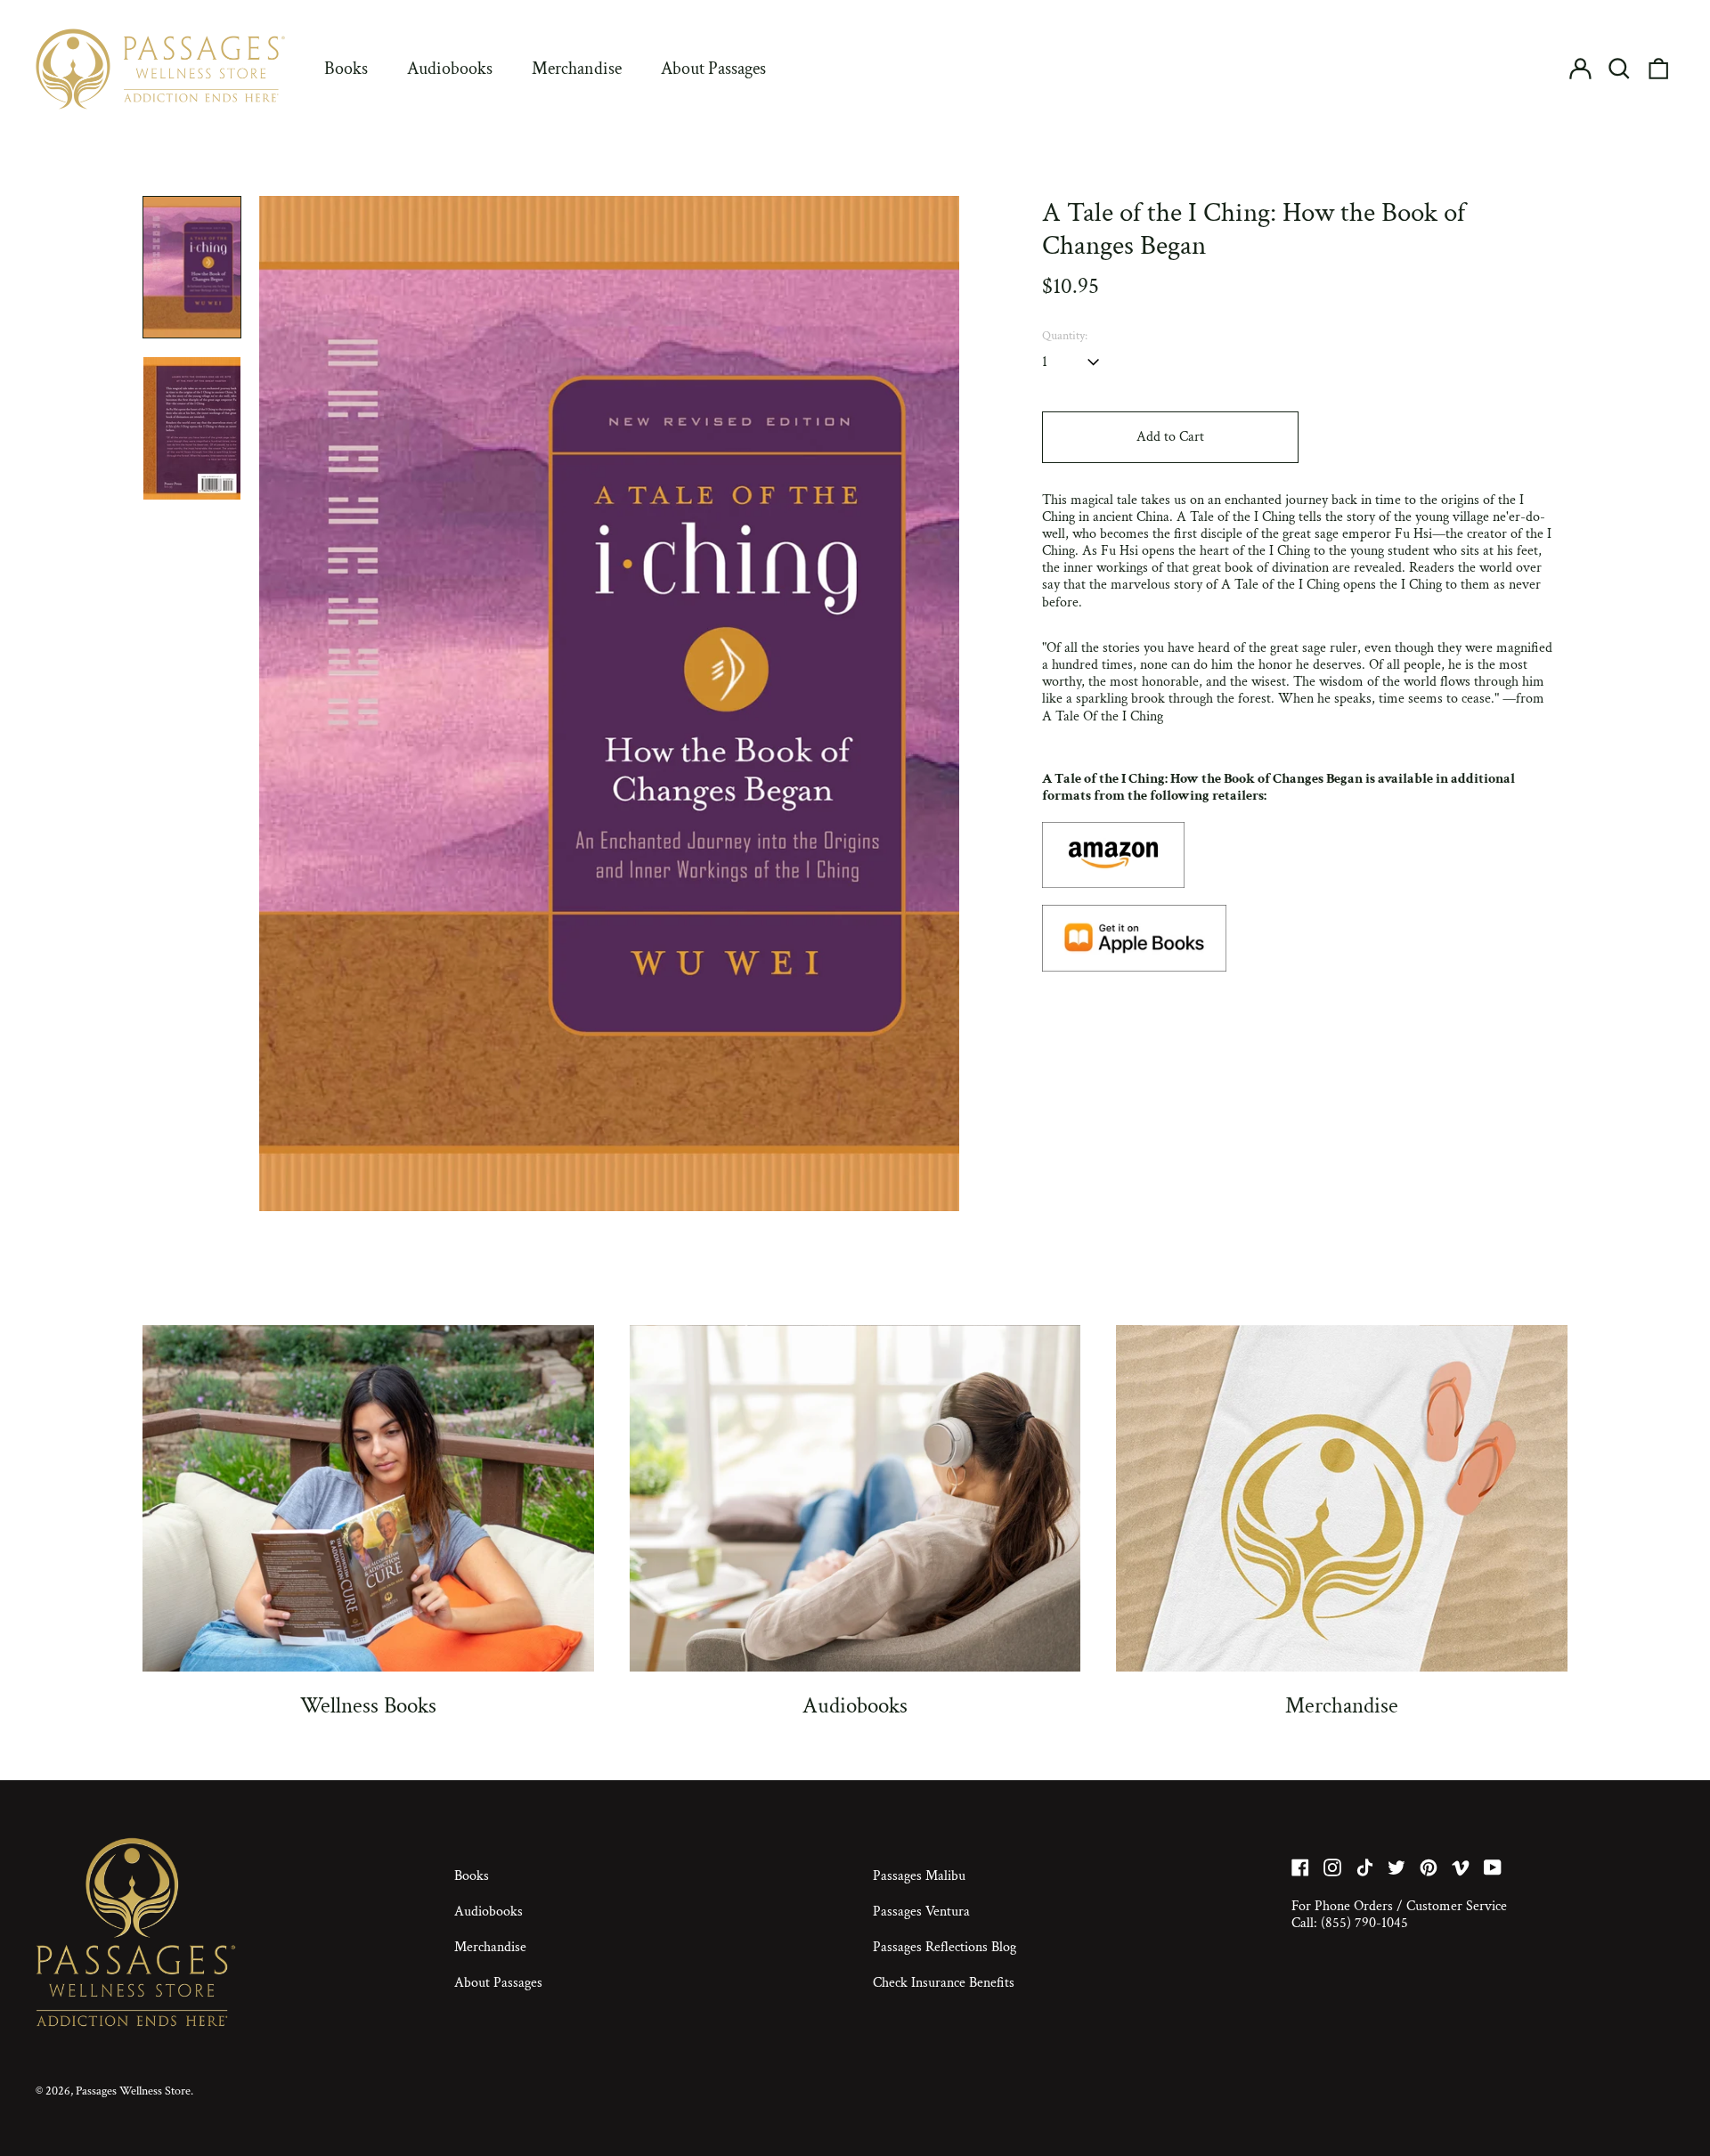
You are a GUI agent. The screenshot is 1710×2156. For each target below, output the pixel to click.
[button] (1619, 69)
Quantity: (1065, 336)
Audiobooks (450, 69)
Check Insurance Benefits (944, 1983)
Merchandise (577, 69)
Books (346, 69)
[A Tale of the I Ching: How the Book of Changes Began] (1299, 855)
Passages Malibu (919, 1876)
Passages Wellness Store (133, 2091)
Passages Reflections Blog (945, 1947)
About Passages (713, 69)
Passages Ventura (921, 1912)
